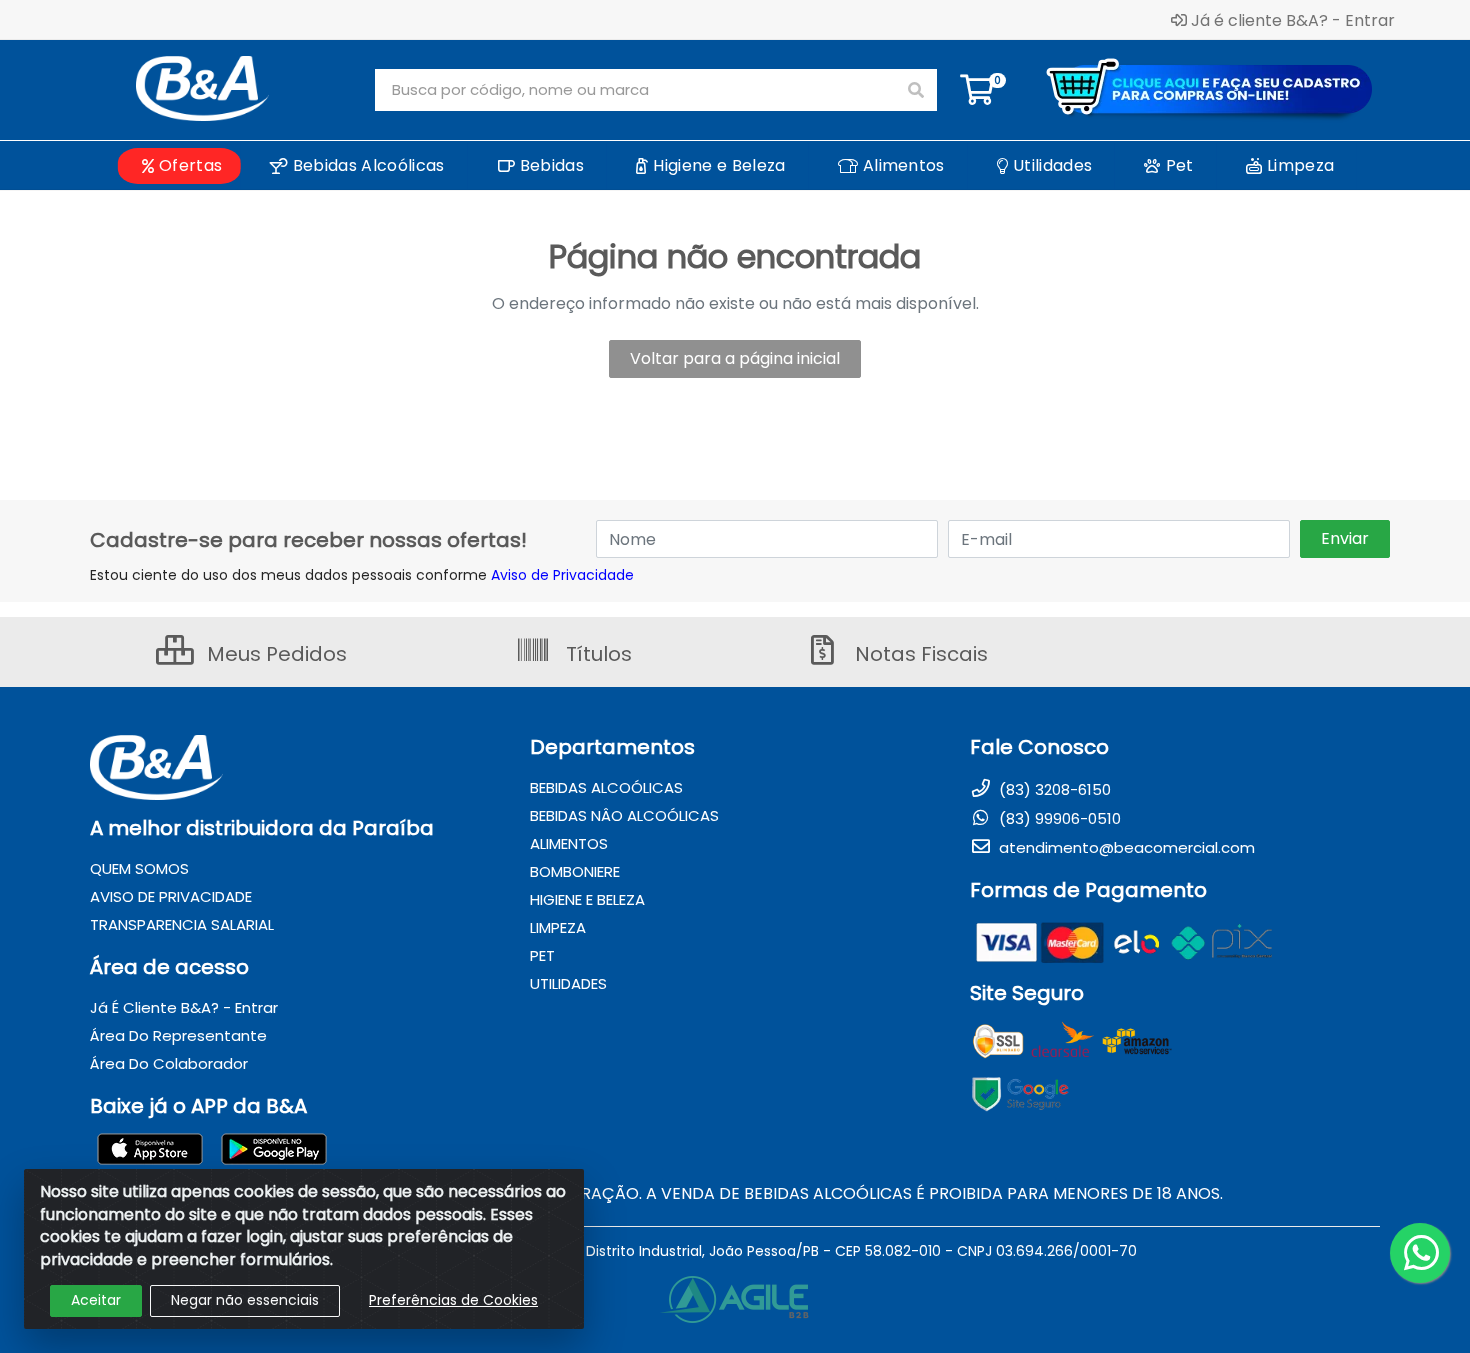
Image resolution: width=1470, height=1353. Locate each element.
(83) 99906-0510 (1058, 818)
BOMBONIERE (575, 871)
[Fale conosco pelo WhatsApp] (1420, 1253)
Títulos (596, 654)
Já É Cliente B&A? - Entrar (184, 1007)
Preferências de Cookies (453, 1300)
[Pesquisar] (916, 90)
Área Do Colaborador (169, 1063)
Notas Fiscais (919, 654)
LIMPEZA (558, 927)
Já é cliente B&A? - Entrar (1293, 20)
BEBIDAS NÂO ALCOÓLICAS (624, 815)
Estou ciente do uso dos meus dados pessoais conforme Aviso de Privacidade (362, 575)
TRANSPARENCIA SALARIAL (182, 924)
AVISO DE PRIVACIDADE (171, 896)
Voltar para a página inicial (735, 358)
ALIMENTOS (569, 843)
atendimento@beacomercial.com (1125, 847)
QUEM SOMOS (139, 868)
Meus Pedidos (274, 654)
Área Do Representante (178, 1035)
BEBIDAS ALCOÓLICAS (606, 787)
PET (542, 955)
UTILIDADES (568, 983)
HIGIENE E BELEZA (587, 899)
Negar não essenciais (245, 1300)
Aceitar (96, 1300)
